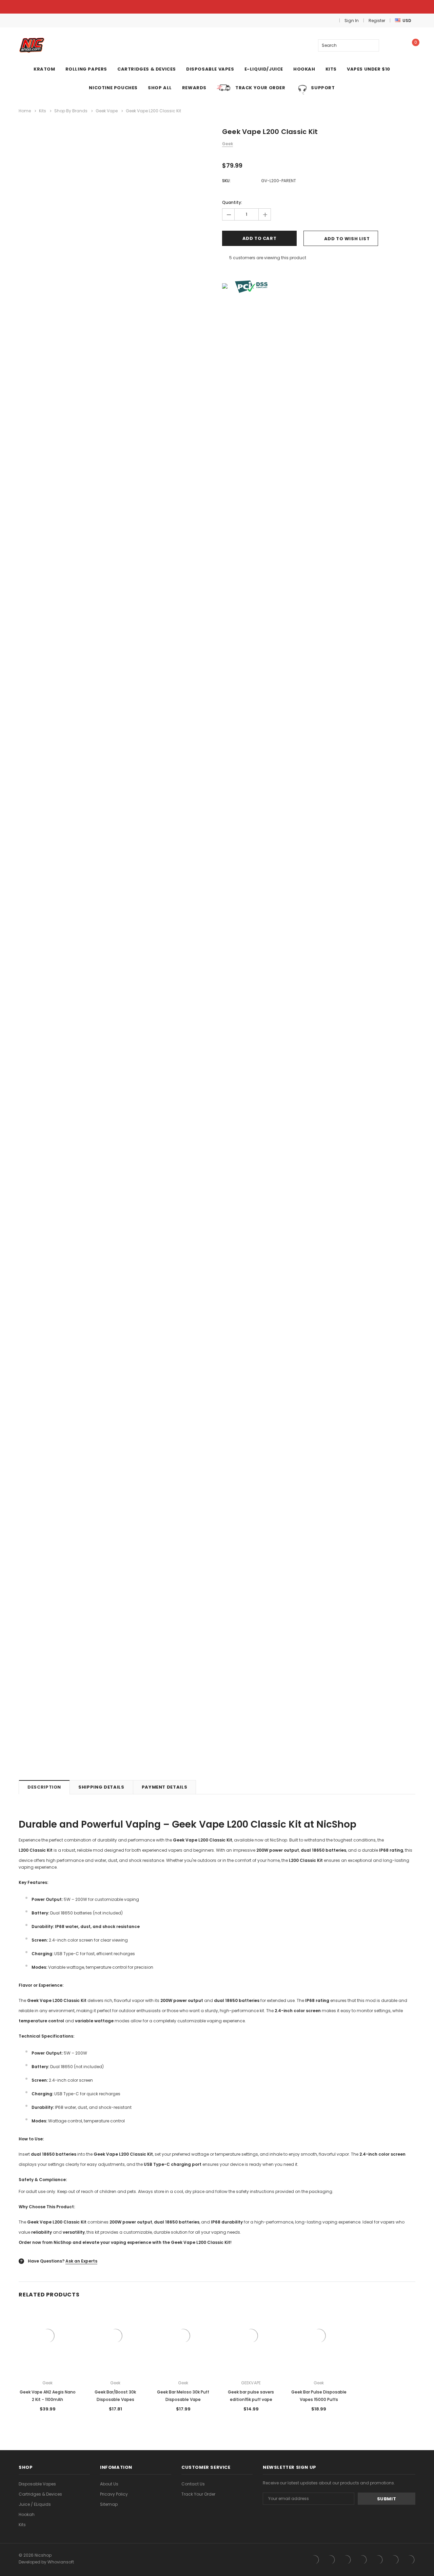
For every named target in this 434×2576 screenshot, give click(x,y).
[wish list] (393, 45)
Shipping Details (101, 1787)
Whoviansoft (61, 2562)
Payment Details (165, 1787)
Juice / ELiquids (35, 2504)
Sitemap (109, 2504)
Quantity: (232, 202)
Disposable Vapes (37, 2484)
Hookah (27, 2514)
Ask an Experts (81, 2261)
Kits (22, 2525)
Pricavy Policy (114, 2494)
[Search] (373, 45)
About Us (109, 2484)
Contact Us (193, 2484)
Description (44, 1787)
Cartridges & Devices (40, 2494)
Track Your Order (198, 2494)
